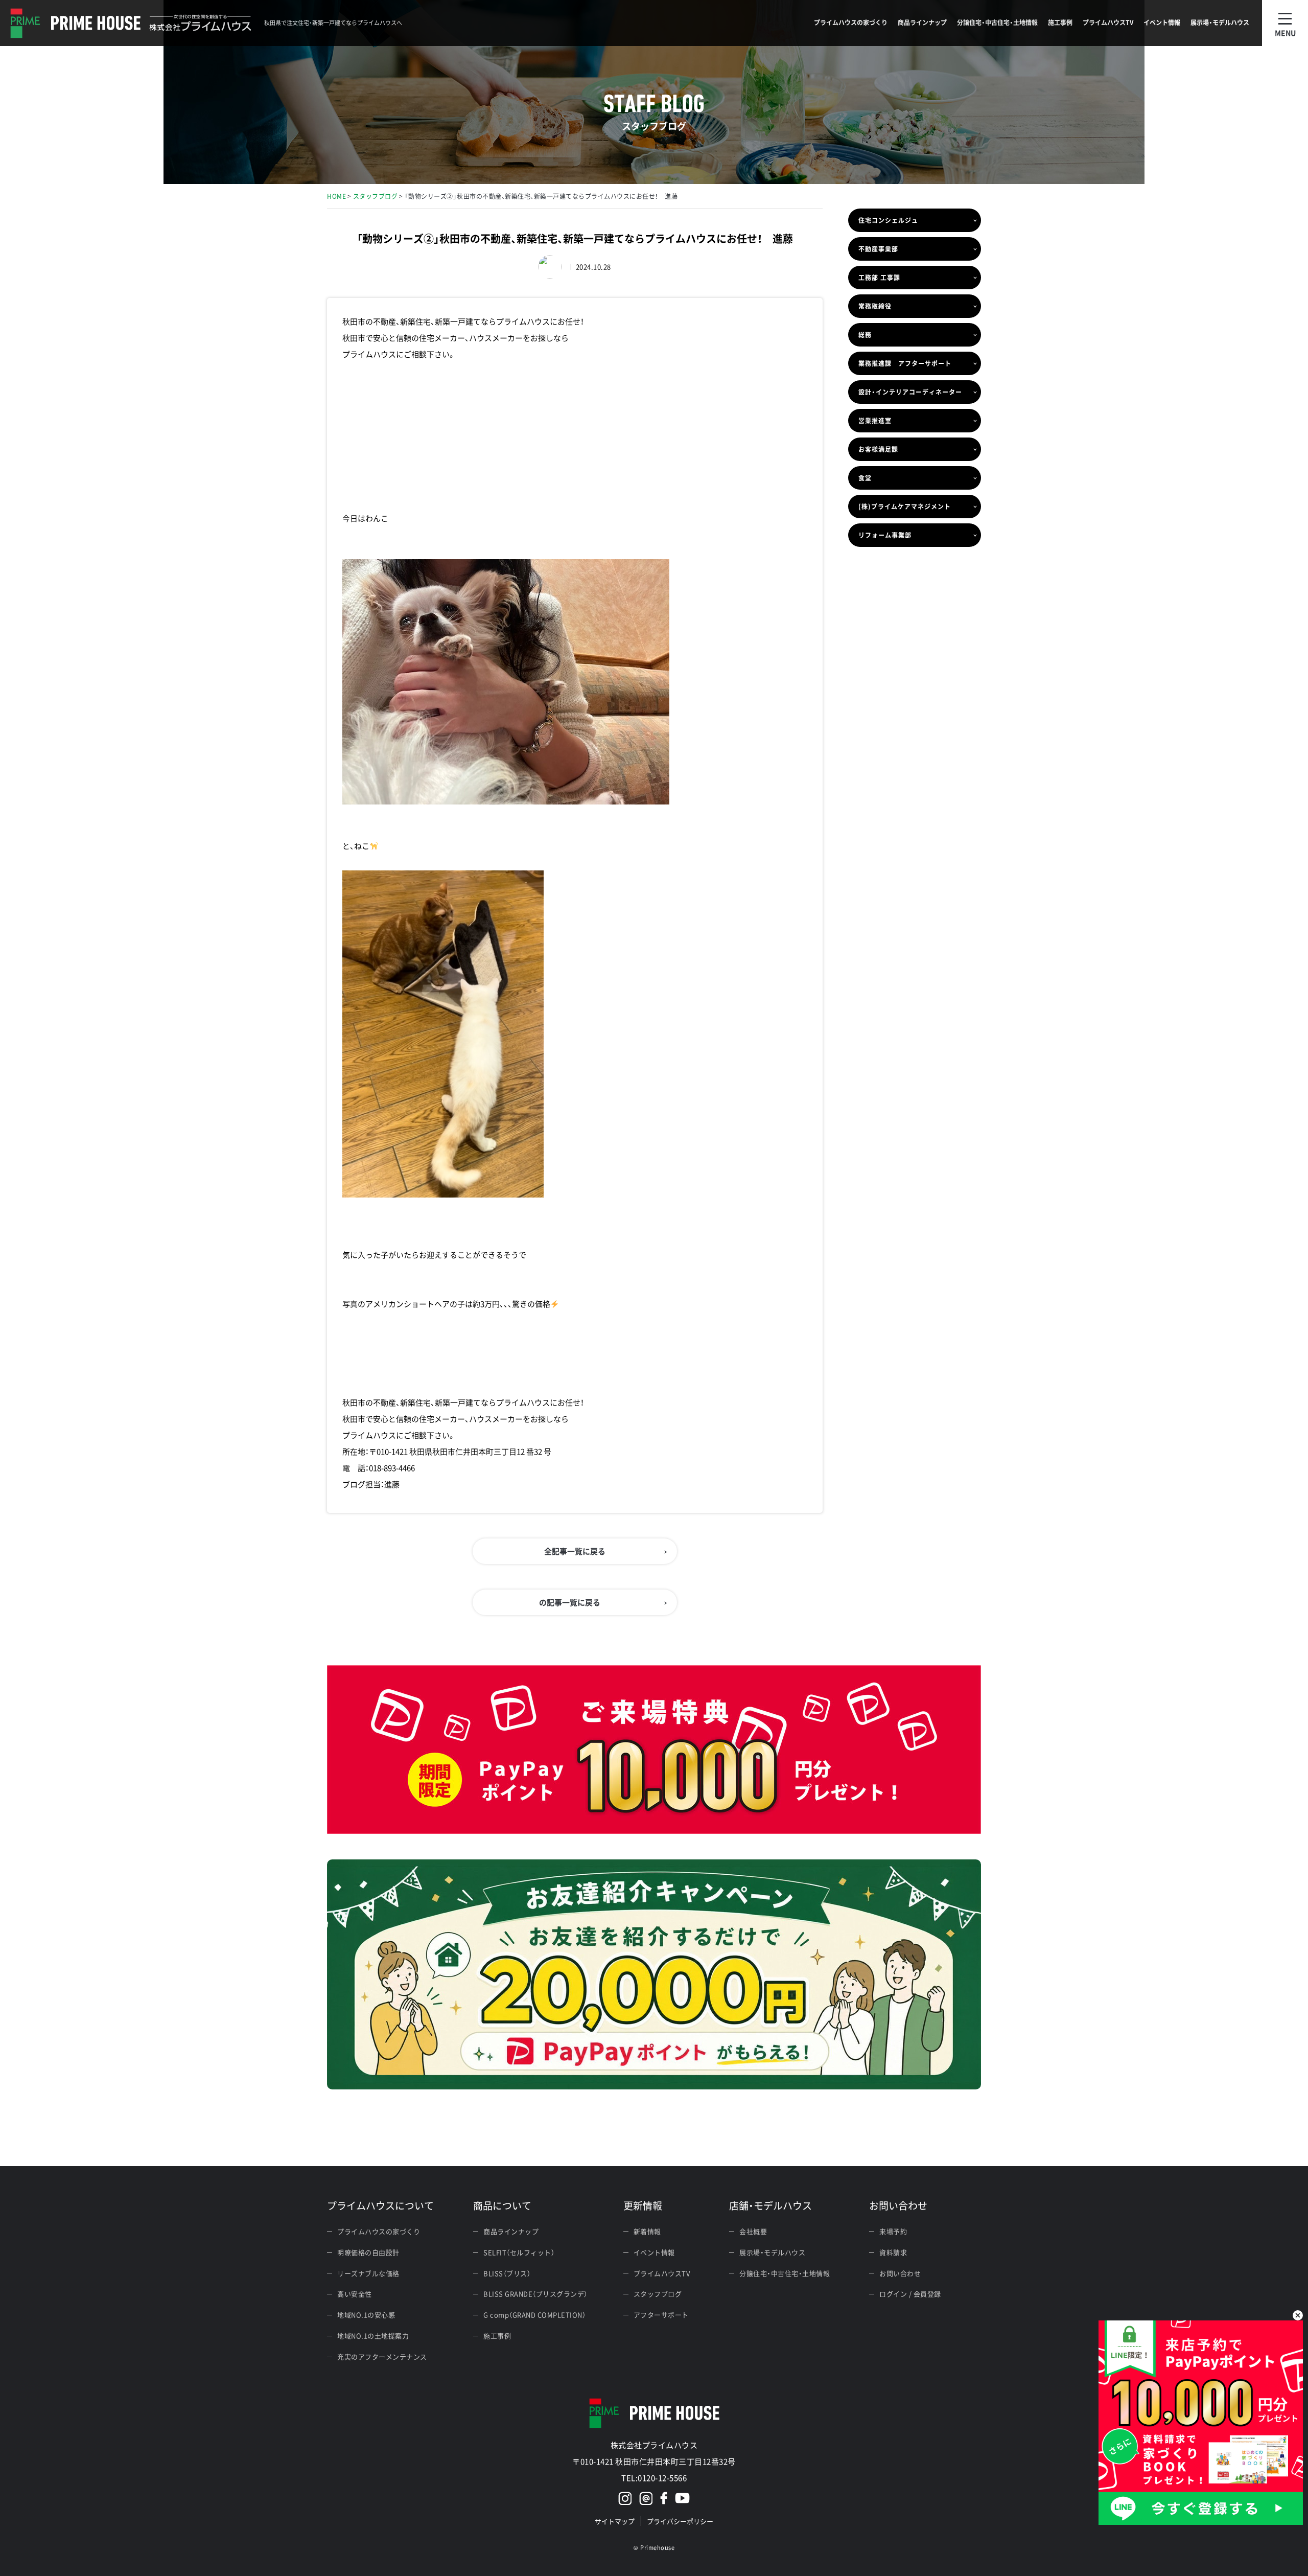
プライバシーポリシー (680, 2521)
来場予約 (893, 2231)
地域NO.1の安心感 (366, 2315)
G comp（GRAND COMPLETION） (534, 2315)
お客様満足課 (878, 449)
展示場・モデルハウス (772, 2252)
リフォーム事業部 (885, 535)
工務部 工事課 (879, 278)
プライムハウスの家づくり (379, 2231)
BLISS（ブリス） (507, 2273)
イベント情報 (654, 2252)
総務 (865, 335)
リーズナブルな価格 (368, 2273)
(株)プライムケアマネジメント (905, 507)
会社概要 (753, 2231)
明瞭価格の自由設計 (368, 2252)
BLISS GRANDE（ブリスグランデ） (535, 2294)
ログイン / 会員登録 (910, 2294)
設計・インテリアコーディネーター (910, 392)
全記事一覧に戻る (575, 1551)
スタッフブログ (376, 196)
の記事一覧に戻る (570, 1602)
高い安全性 (355, 2294)
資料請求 (893, 2252)
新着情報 (647, 2231)
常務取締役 (875, 306)
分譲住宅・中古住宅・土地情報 (785, 2273)
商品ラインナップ (511, 2231)
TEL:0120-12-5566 (654, 2478)
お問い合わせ (900, 2273)
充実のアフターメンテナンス (382, 2356)
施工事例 (497, 2336)
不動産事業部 (878, 249)
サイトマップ (615, 2521)
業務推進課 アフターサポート (905, 363)
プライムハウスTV (662, 2273)
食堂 (865, 478)
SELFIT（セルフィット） (519, 2252)
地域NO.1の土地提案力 (373, 2336)
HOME (336, 196)
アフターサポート (661, 2315)
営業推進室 (875, 421)
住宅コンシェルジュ (888, 220)
